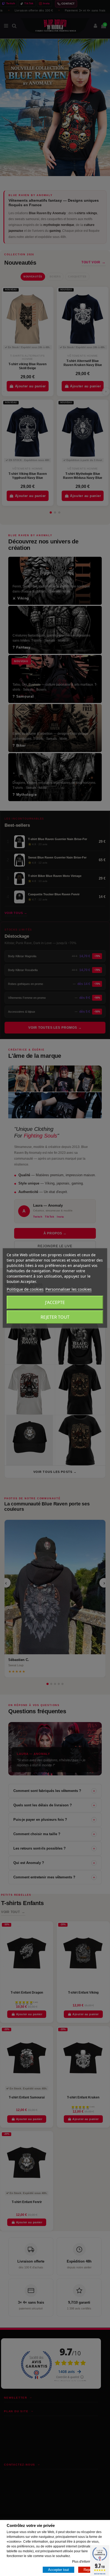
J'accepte (55, 1302)
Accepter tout (58, 2570)
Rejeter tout (55, 1317)
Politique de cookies (25, 1289)
